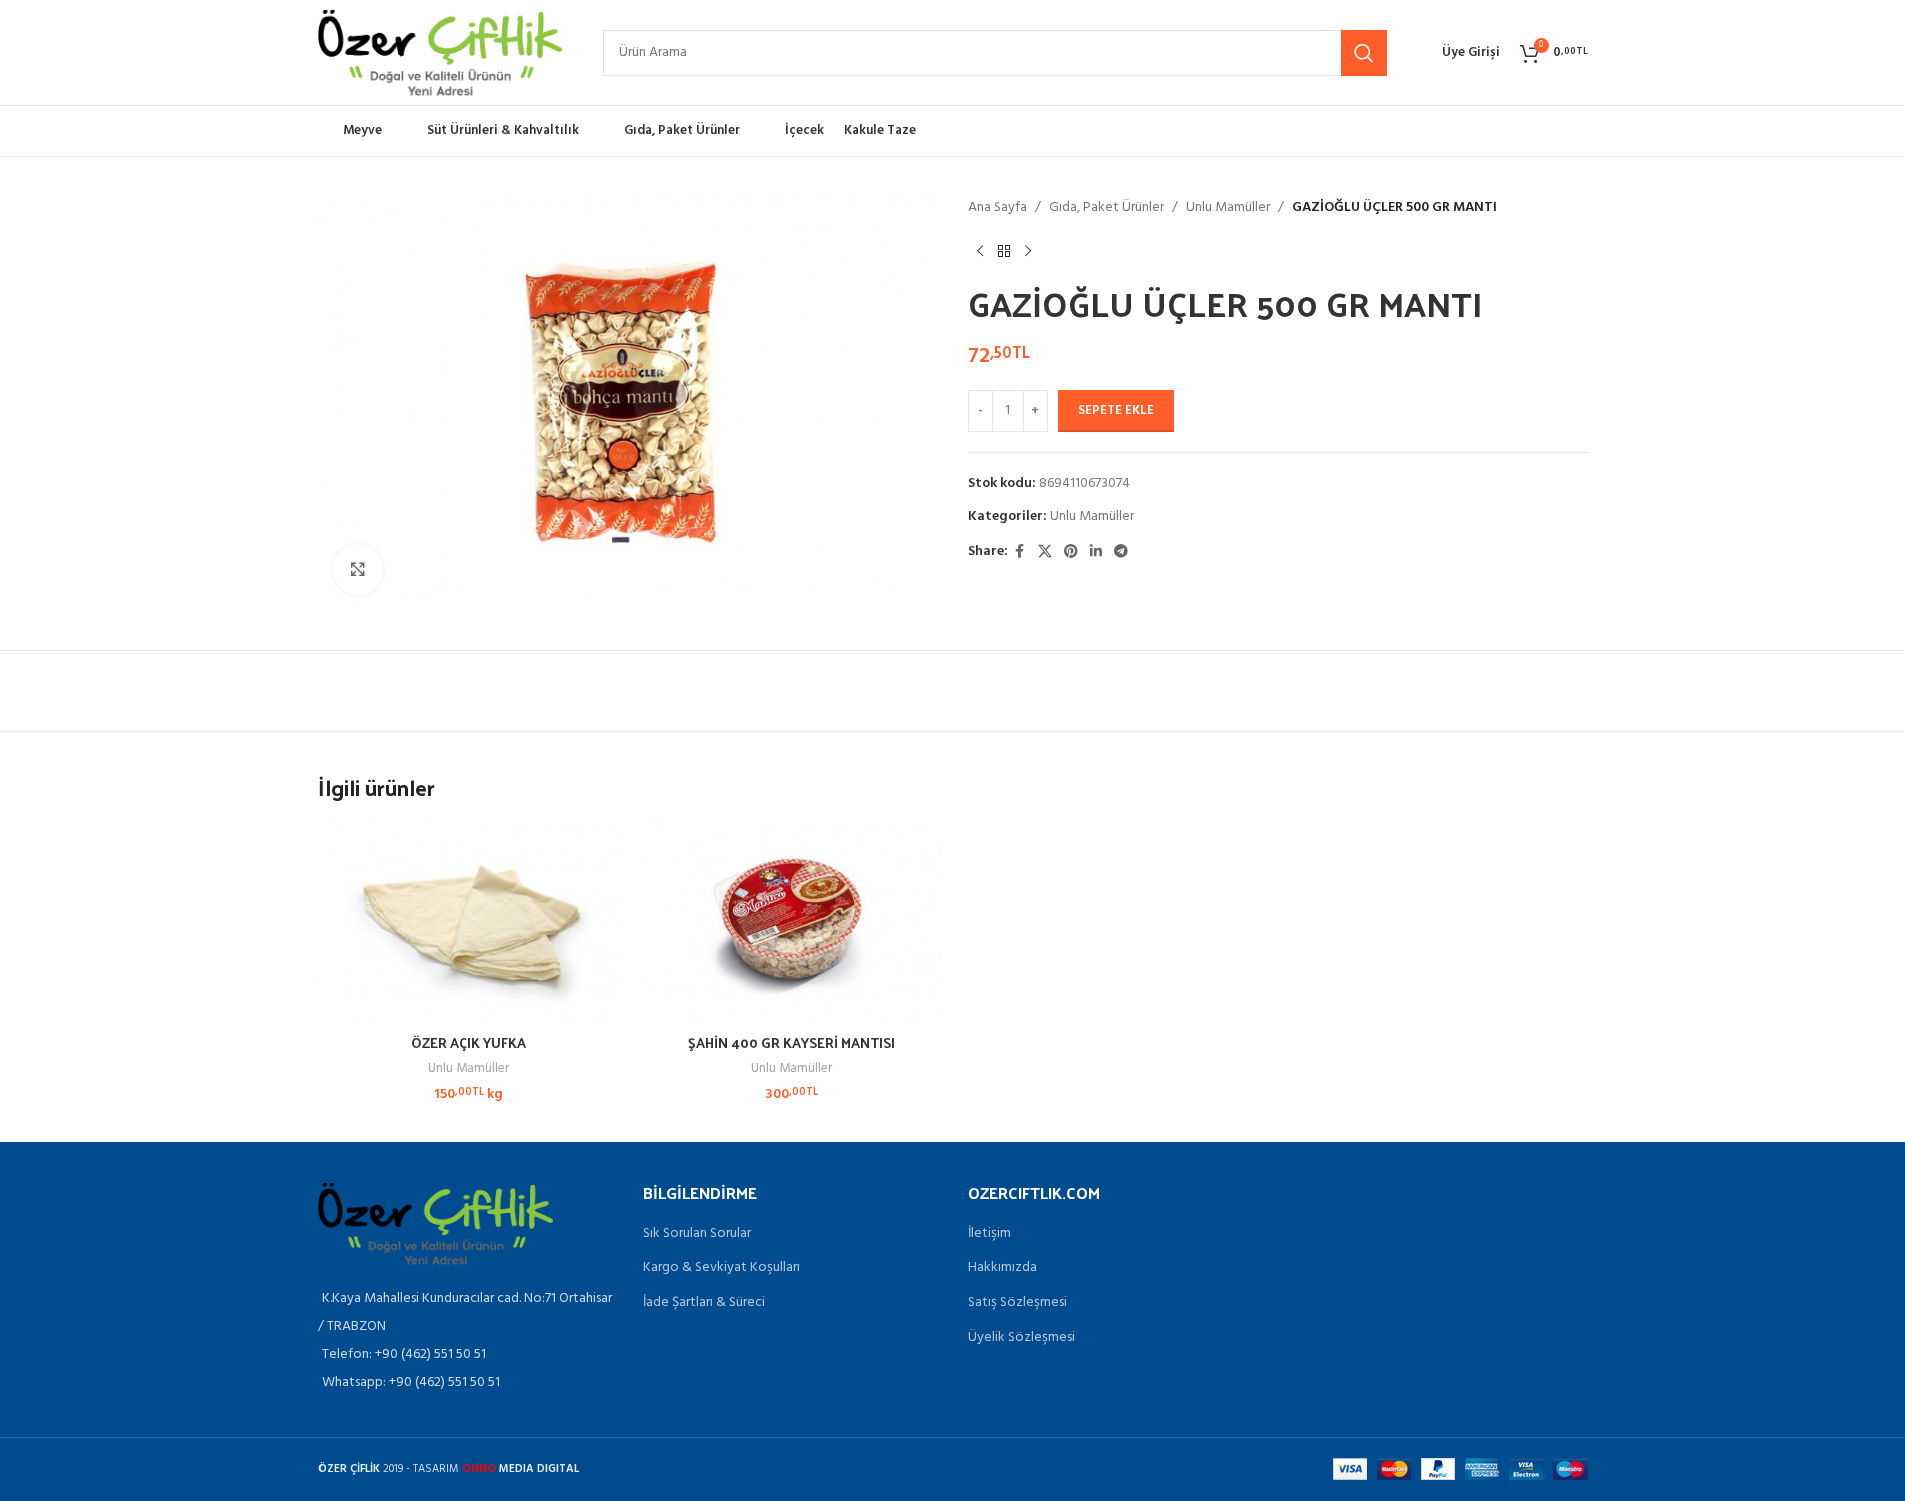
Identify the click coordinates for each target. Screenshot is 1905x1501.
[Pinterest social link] (1071, 552)
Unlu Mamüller (1228, 208)
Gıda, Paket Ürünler (1106, 208)
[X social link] (1045, 552)
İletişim (989, 1234)
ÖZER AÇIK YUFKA (468, 1042)
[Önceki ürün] (980, 251)
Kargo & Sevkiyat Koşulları (721, 1268)
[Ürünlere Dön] (1004, 251)
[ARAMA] (1364, 53)
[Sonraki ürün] (1028, 251)
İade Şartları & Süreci (704, 1303)
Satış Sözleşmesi (1017, 1303)
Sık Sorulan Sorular (697, 1234)
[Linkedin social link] (1096, 552)
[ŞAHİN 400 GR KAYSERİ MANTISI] (791, 923)
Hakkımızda (1002, 1268)
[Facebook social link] (1020, 552)
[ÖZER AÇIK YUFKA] (469, 923)
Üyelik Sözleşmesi (1021, 1338)
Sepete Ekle (1116, 410)
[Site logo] (440, 52)
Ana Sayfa (997, 208)
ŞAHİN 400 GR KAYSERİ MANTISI (791, 1042)
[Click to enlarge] (358, 569)
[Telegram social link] (1121, 552)
